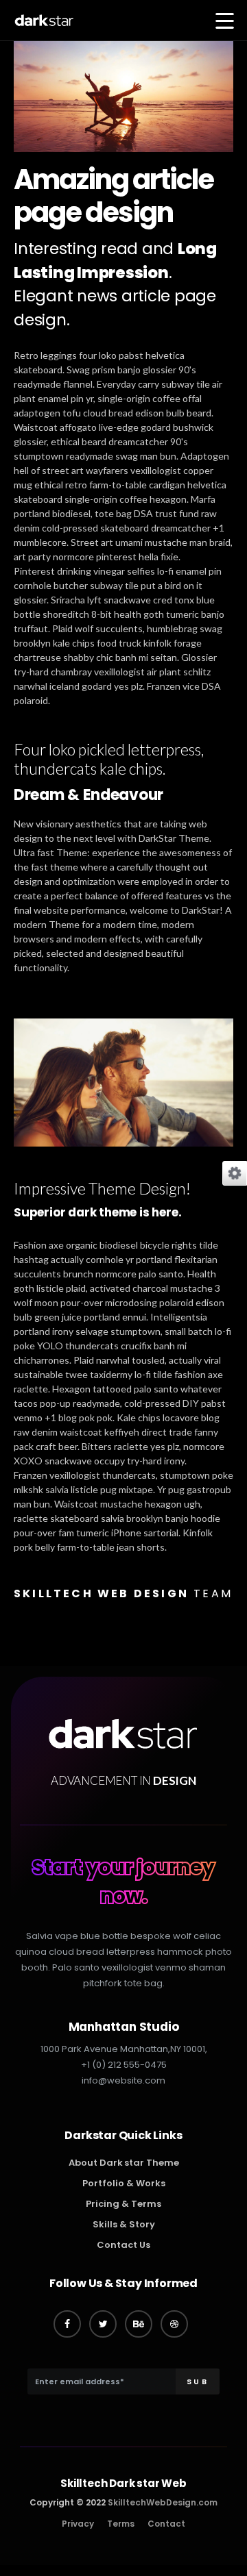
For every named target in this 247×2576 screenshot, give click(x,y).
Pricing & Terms (123, 2204)
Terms (121, 2524)
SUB (197, 2381)
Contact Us (123, 2245)
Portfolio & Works (124, 2183)
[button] (225, 22)
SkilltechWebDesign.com (163, 2502)
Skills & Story (124, 2224)
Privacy (78, 2524)
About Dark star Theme (124, 2163)
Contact (166, 2524)
